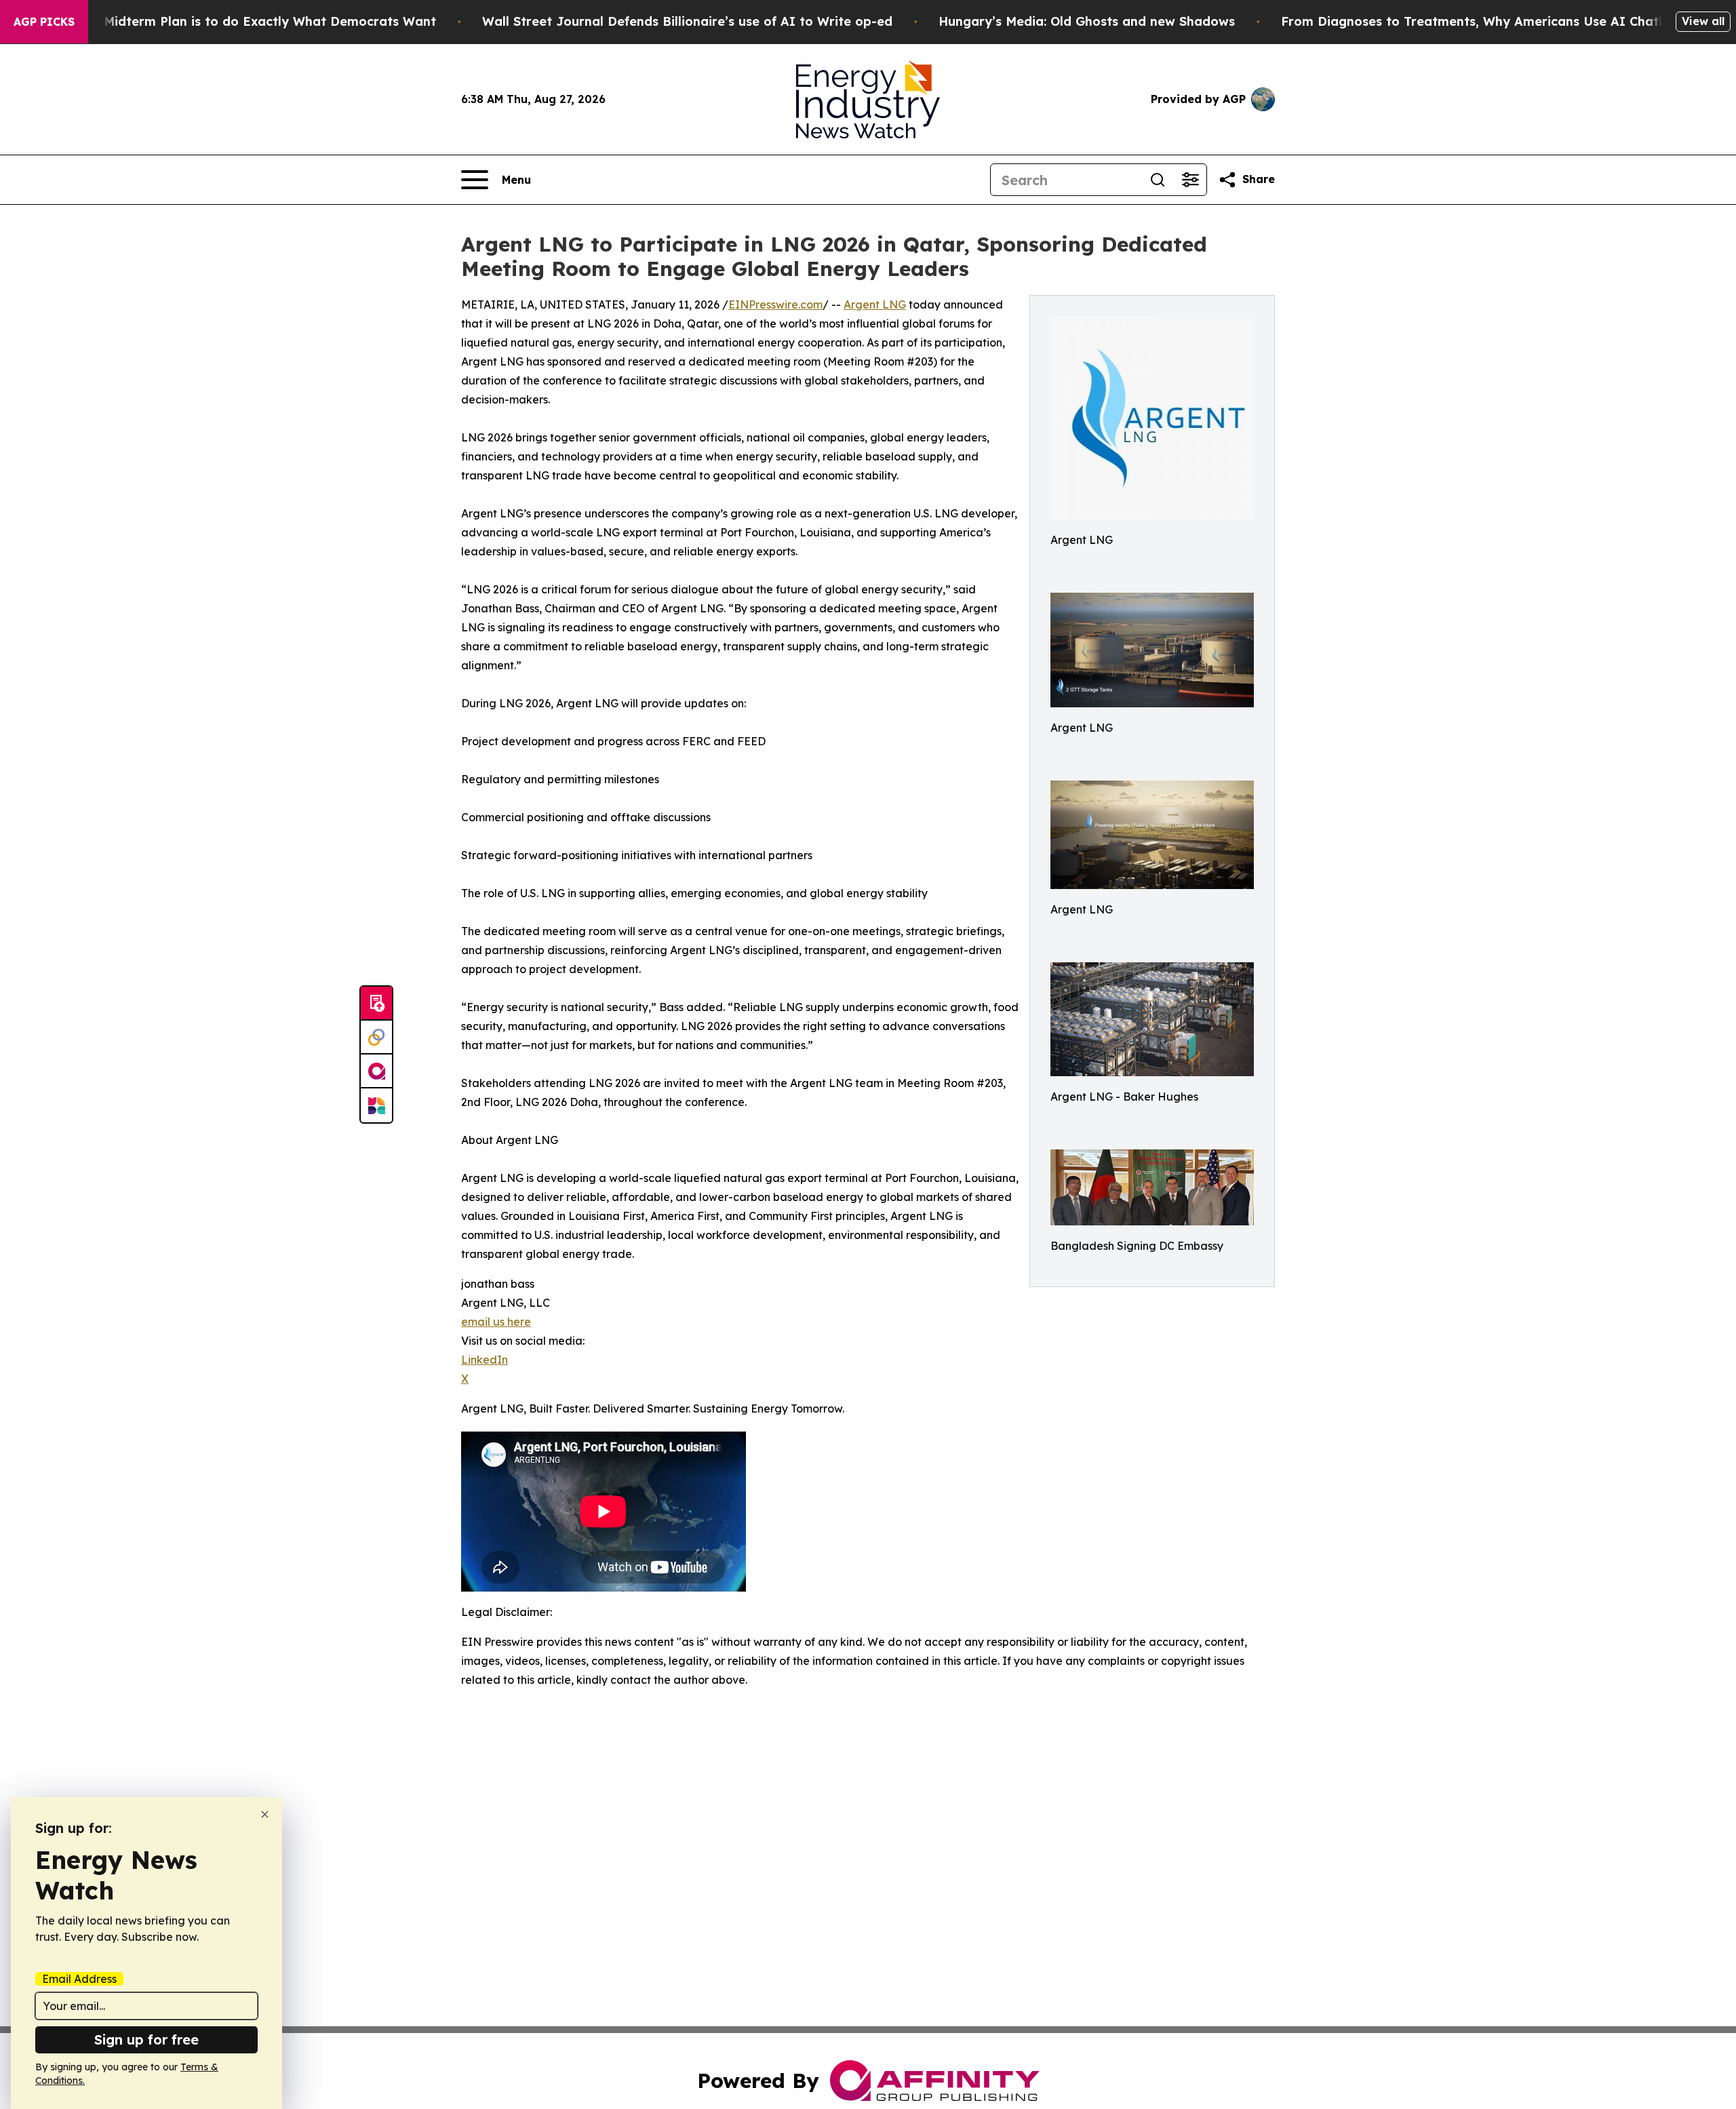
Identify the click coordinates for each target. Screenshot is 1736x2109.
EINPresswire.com (775, 304)
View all (1703, 21)
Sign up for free (146, 2039)
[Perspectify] (376, 1038)
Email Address (79, 1979)
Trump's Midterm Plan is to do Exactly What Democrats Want (243, 21)
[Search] (1158, 180)
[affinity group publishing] (376, 1071)
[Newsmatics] (376, 1105)
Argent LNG (875, 304)
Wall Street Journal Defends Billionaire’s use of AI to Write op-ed (687, 21)
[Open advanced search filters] (1190, 180)
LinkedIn (485, 1360)
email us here (496, 1322)
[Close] (265, 1814)
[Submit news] (376, 1004)
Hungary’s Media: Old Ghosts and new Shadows (1087, 21)
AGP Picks (44, 22)
